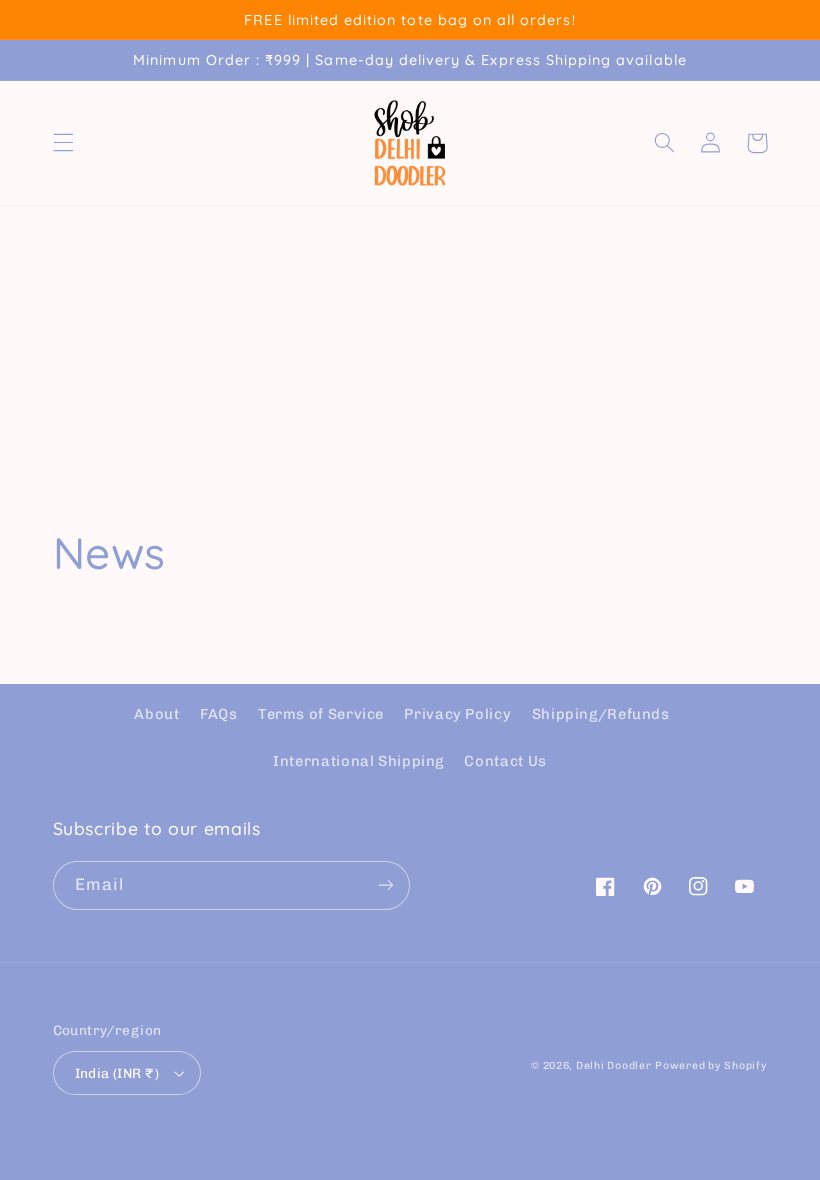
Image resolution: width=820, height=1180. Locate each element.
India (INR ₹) (117, 1073)
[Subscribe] (386, 885)
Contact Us (505, 761)
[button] (63, 143)
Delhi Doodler (614, 1065)
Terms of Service (321, 714)
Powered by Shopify (711, 1065)
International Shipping (358, 761)
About (156, 714)
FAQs (219, 714)
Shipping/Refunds (601, 714)
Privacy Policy (457, 714)
